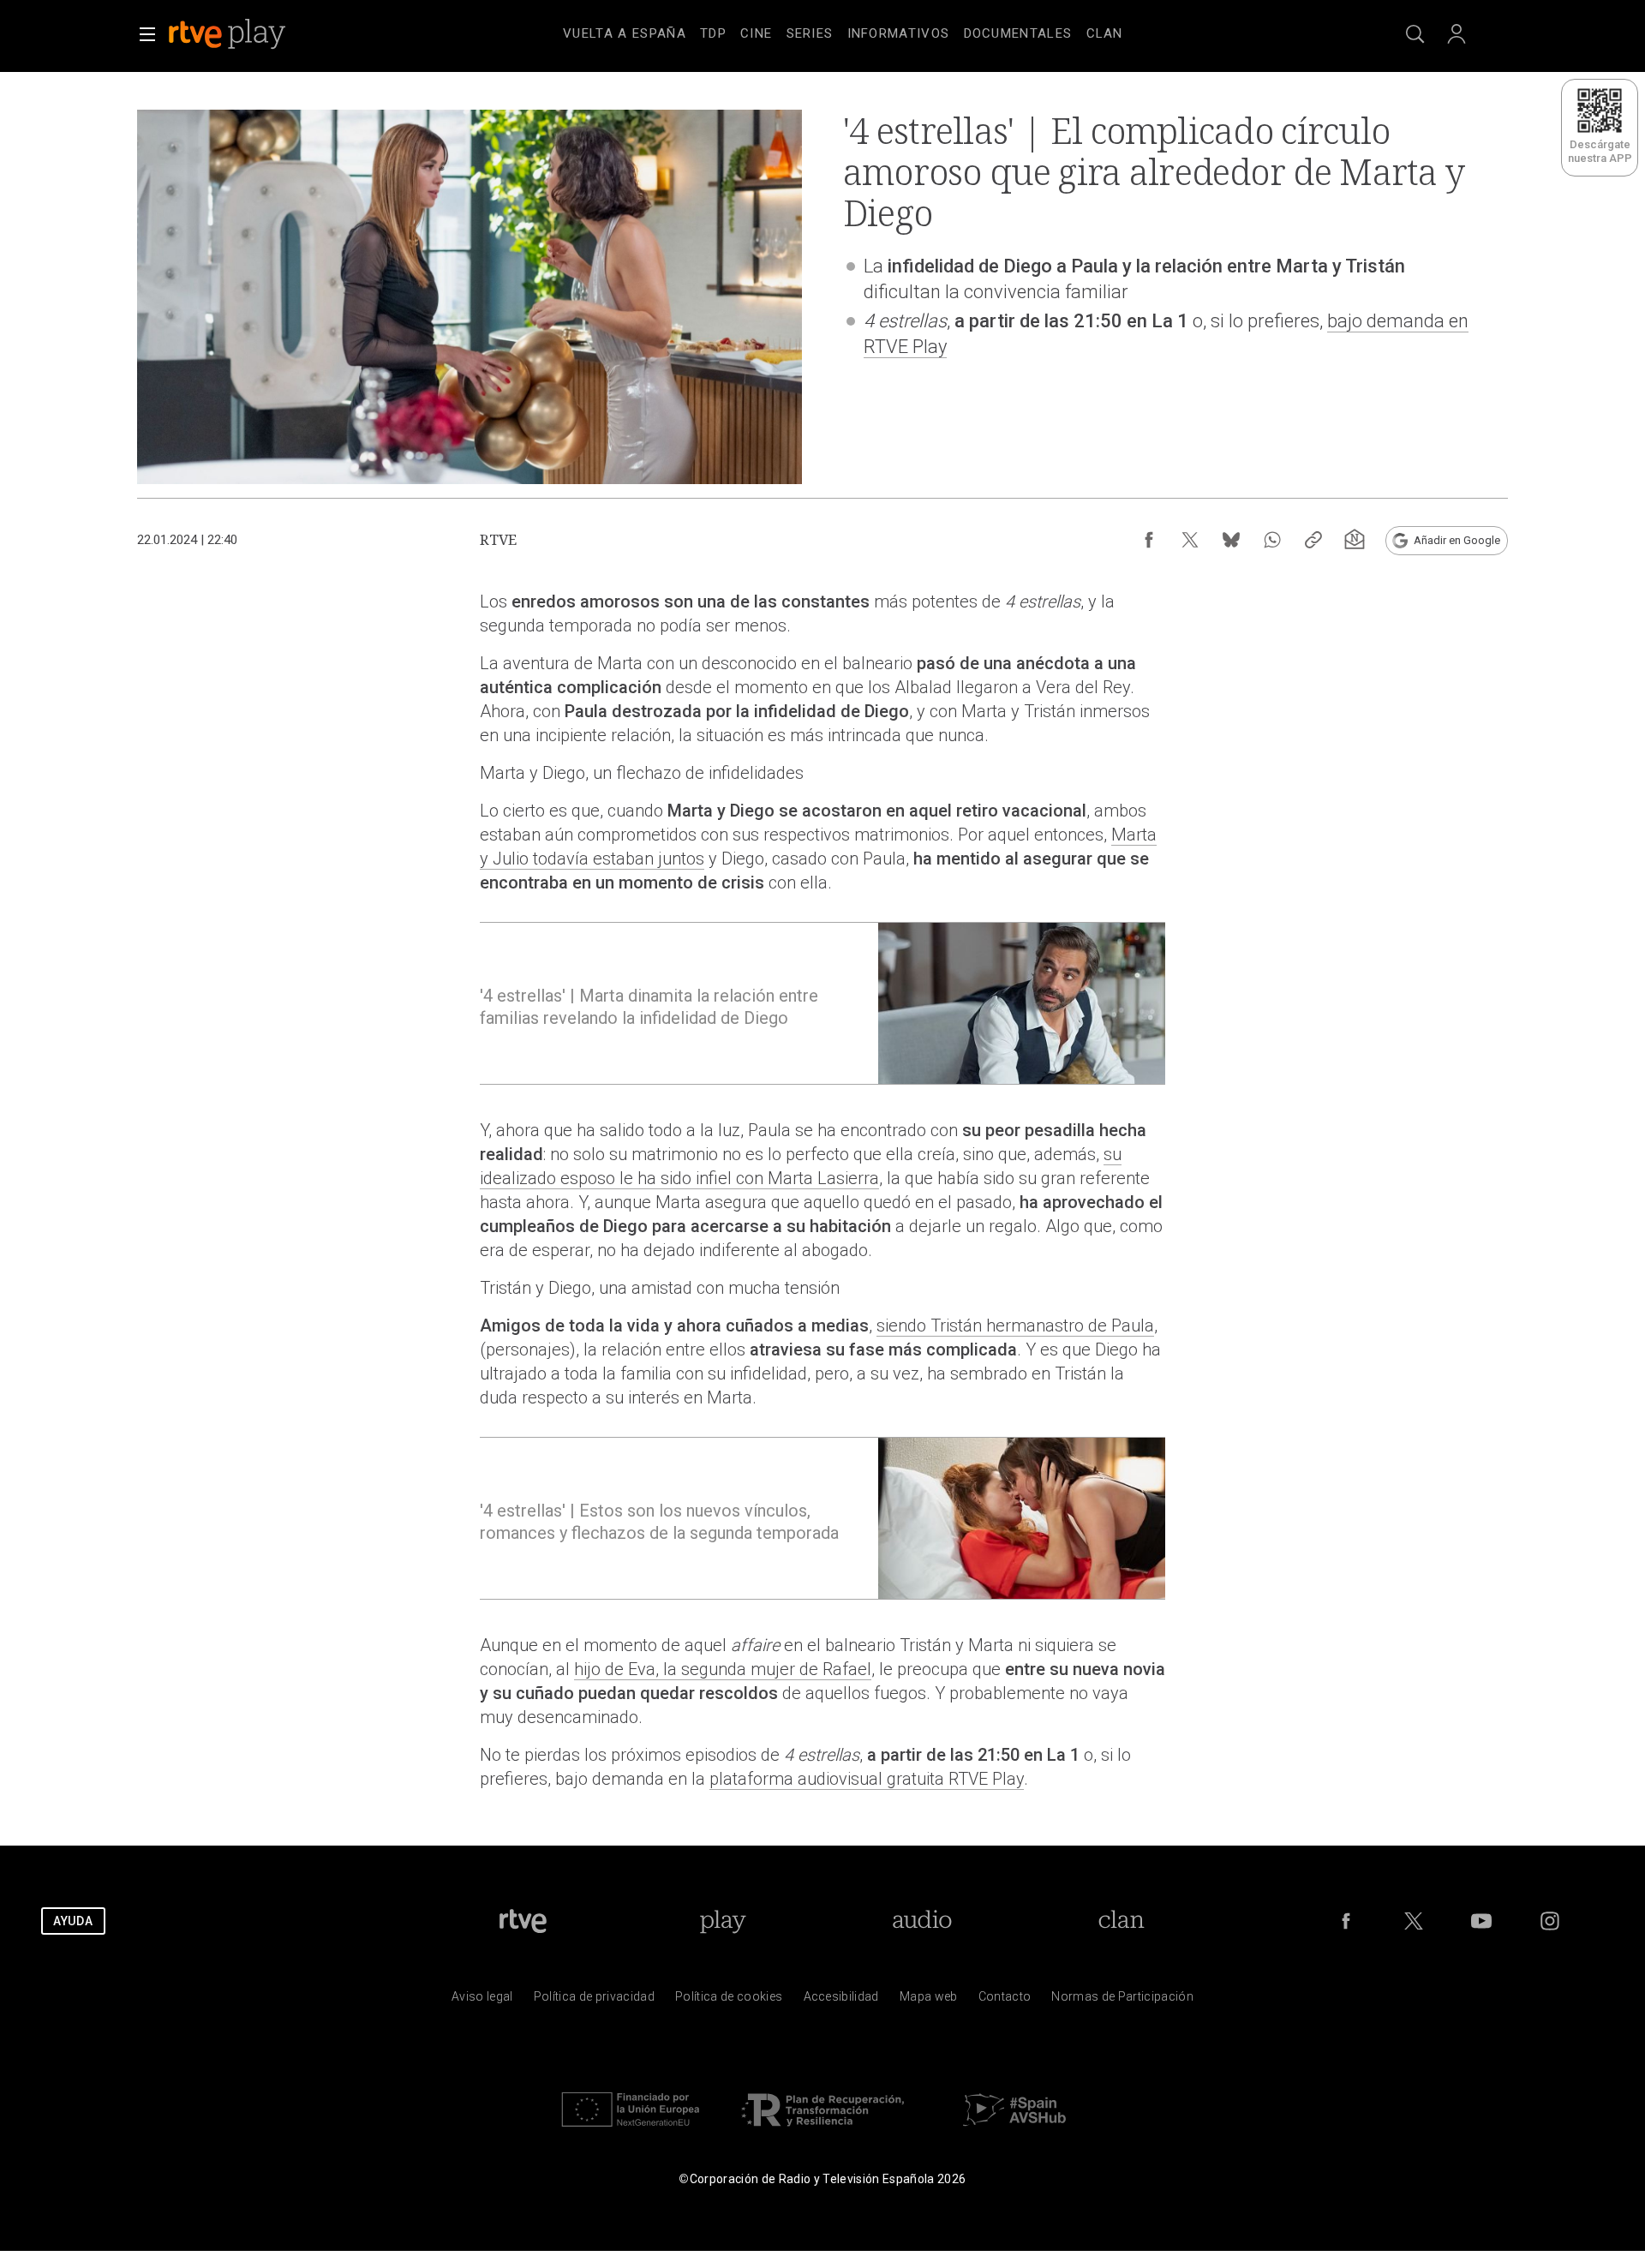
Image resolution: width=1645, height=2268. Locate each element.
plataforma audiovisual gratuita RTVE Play (867, 1779)
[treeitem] (625, 34)
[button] (147, 34)
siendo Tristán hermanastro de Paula (1015, 1325)
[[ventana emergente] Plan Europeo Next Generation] (631, 2130)
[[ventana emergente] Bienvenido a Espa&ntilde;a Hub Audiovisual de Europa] (1014, 2130)
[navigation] (843, 31)
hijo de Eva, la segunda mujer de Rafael (723, 1669)
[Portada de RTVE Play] (229, 34)
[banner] (250, 34)
